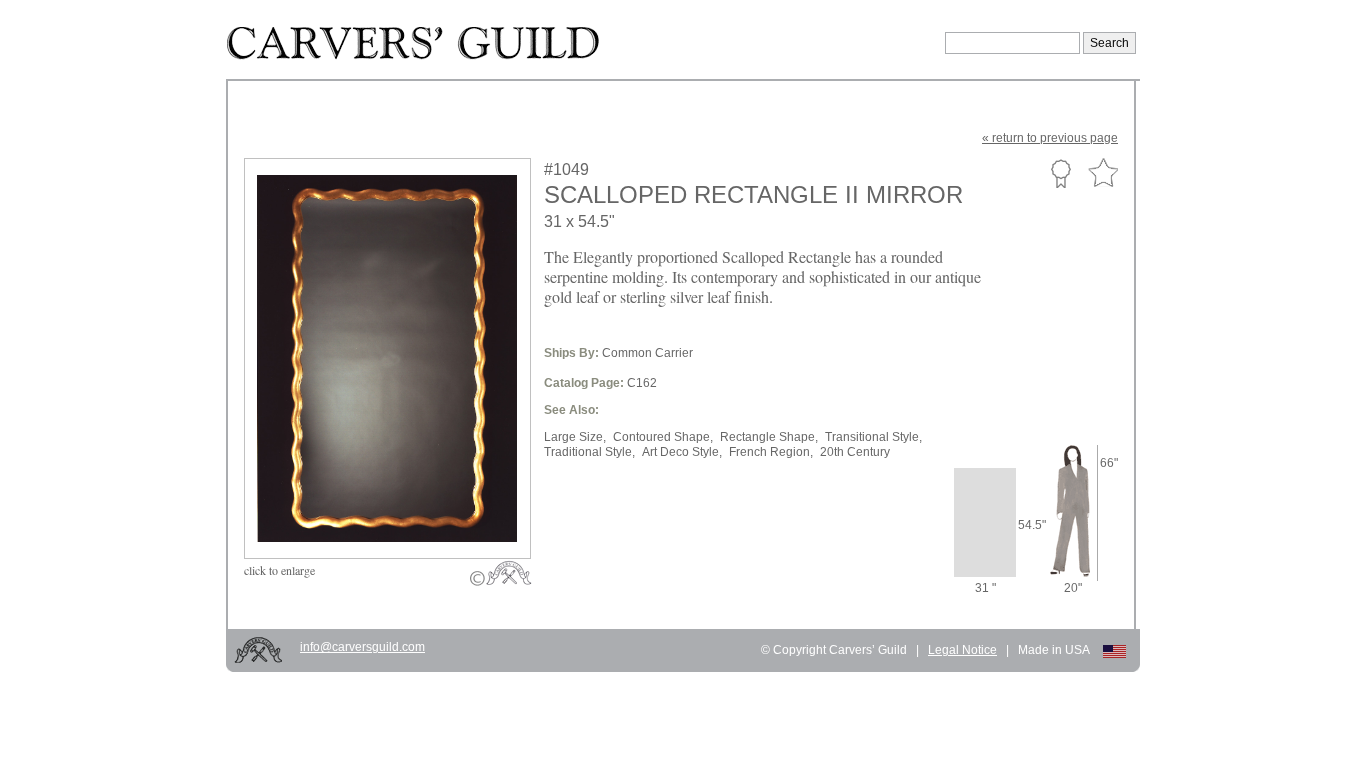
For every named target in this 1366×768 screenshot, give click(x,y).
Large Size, (575, 437)
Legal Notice (962, 650)
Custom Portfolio (1060, 173)
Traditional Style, (589, 452)
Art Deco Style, (682, 452)
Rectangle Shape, (769, 437)
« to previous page (1050, 138)
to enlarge (279, 570)
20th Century (855, 452)
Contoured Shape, (663, 437)
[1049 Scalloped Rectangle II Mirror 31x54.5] (401, 511)
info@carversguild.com (362, 647)
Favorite (1103, 173)
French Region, (771, 452)
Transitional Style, (873, 437)
